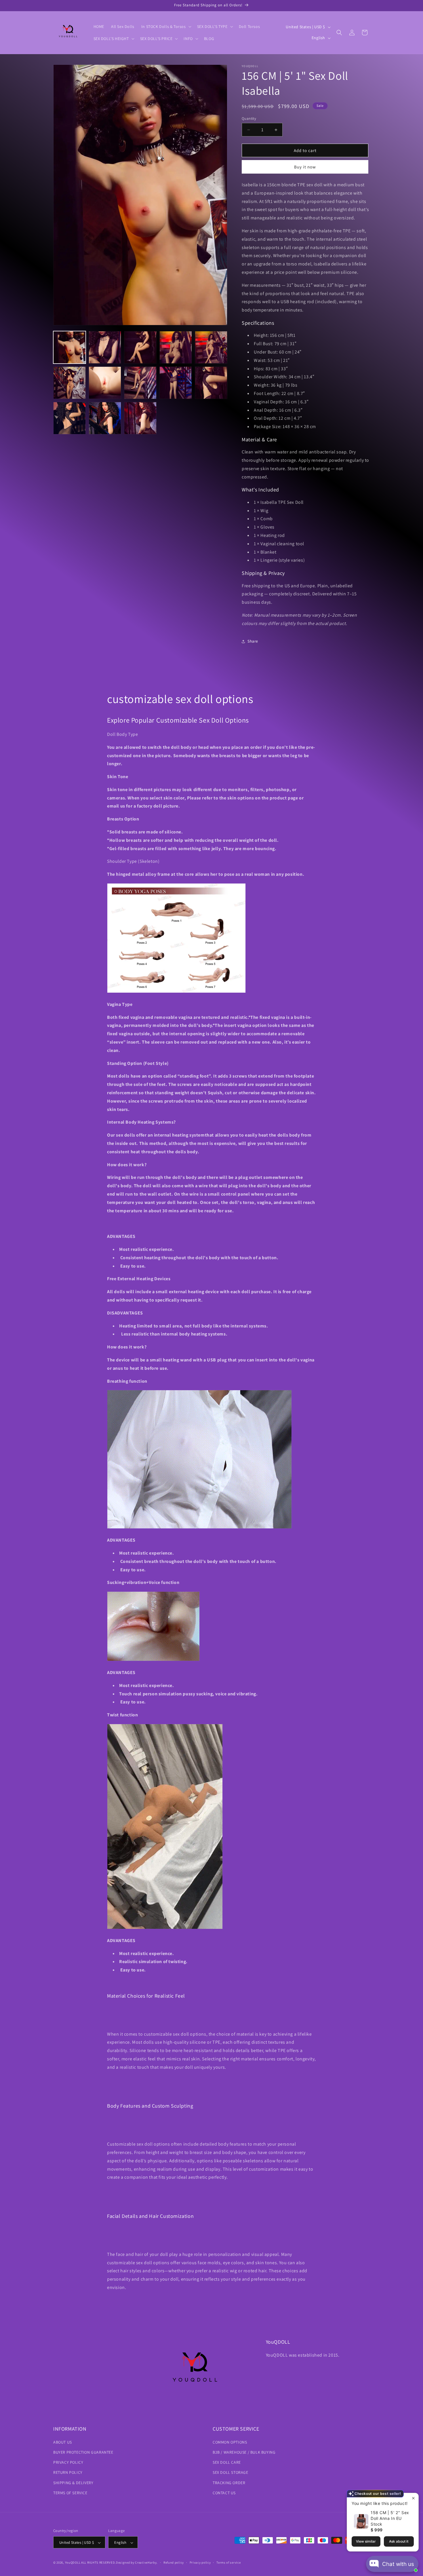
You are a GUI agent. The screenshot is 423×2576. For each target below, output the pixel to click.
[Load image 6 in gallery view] (69, 383)
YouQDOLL (73, 2563)
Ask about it (399, 2541)
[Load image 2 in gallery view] (105, 347)
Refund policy (174, 2562)
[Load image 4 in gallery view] (176, 347)
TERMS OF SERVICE (70, 2493)
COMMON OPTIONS (230, 2442)
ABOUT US (63, 2442)
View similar (366, 2541)
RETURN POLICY (68, 2472)
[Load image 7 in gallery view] (105, 383)
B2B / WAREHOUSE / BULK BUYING (244, 2452)
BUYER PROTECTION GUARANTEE (83, 2452)
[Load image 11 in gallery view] (69, 418)
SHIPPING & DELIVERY (73, 2482)
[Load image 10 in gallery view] (211, 383)
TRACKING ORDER (229, 2482)
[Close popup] (413, 2498)
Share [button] (253, 641)
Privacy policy (200, 2562)
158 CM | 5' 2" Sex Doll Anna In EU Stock (390, 2518)
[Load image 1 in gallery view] (69, 347)
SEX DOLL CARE (227, 2462)
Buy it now (305, 167)
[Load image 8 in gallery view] (140, 383)
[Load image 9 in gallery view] (176, 383)
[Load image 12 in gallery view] (105, 418)
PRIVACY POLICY (68, 2462)
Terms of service (228, 2562)
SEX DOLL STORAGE (230, 2472)
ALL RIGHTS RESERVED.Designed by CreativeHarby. (119, 2563)
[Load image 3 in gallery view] (140, 347)
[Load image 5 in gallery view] (211, 347)
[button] (166, 26)
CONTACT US (224, 2493)
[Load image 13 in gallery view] (140, 418)
